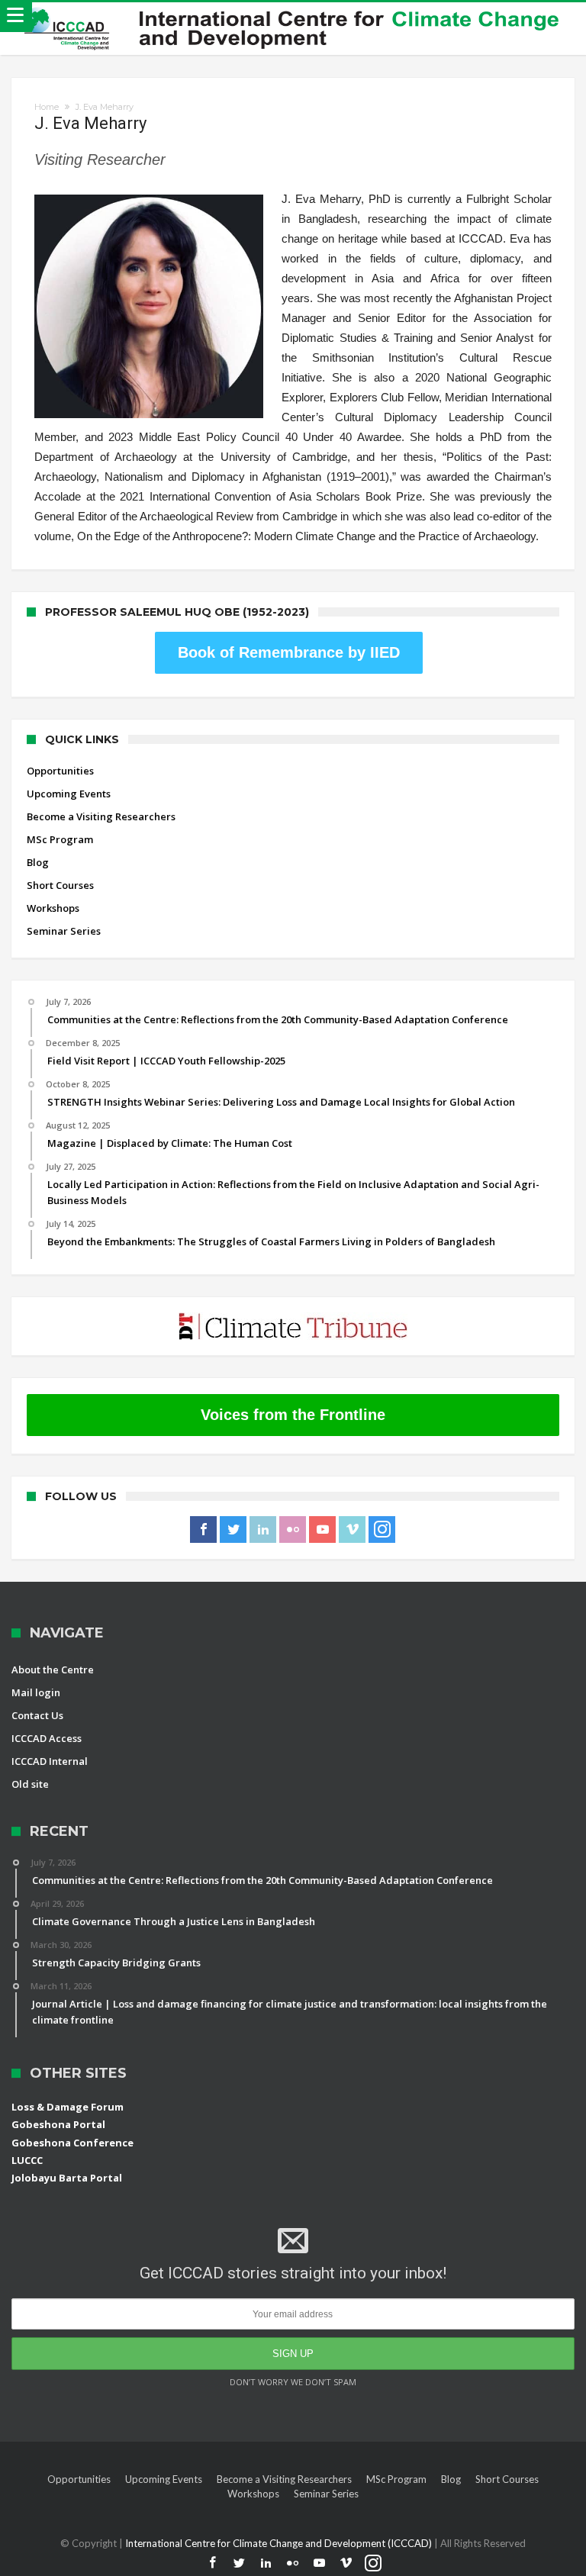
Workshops (53, 908)
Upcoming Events (69, 794)
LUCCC (27, 2160)
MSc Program (60, 839)
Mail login (36, 1692)
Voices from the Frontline (293, 1415)
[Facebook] (203, 1530)
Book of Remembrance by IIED (289, 652)
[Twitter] (233, 1530)
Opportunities (60, 771)
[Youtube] (322, 1530)
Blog (38, 862)
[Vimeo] (352, 1530)
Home (47, 107)
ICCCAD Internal (50, 1761)
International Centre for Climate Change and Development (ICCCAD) (280, 2543)
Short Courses (60, 885)
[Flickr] (293, 1530)
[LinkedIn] (263, 1530)
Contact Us (37, 1715)
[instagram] (382, 1530)
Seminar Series (64, 931)
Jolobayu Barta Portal (67, 2178)
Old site (30, 1784)
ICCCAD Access (47, 1738)
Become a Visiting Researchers (101, 816)
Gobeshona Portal (58, 2124)
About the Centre (53, 1670)
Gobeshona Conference (72, 2143)
